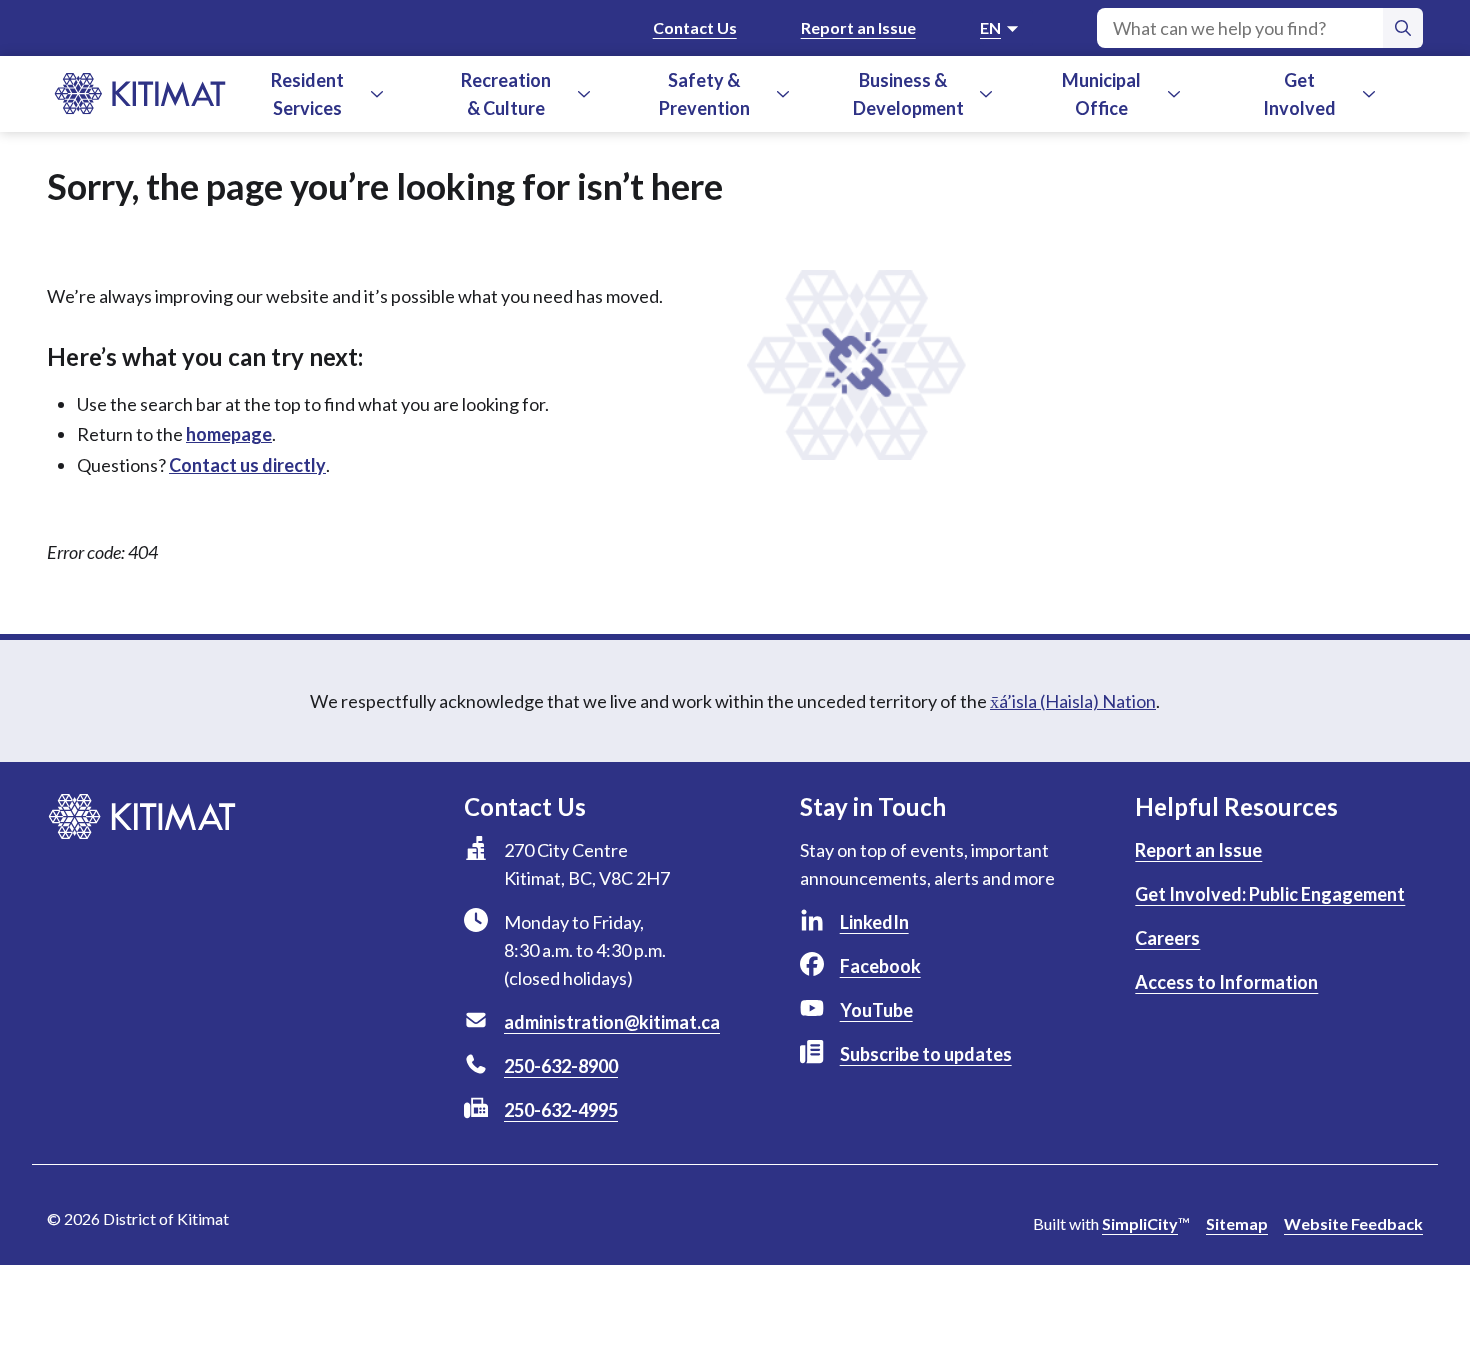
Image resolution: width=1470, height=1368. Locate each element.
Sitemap (1237, 1223)
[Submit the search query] (1403, 28)
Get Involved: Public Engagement (1270, 894)
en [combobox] (990, 27)
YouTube (876, 1010)
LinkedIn (874, 922)
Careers (1167, 938)
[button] (377, 94)
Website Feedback (1353, 1223)
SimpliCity (1140, 1223)
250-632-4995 (561, 1110)
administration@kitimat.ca (612, 1022)
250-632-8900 (561, 1066)
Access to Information (1226, 982)
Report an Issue (858, 27)
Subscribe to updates (926, 1054)
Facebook (880, 966)
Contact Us (695, 27)
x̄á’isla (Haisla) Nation (1073, 701)
